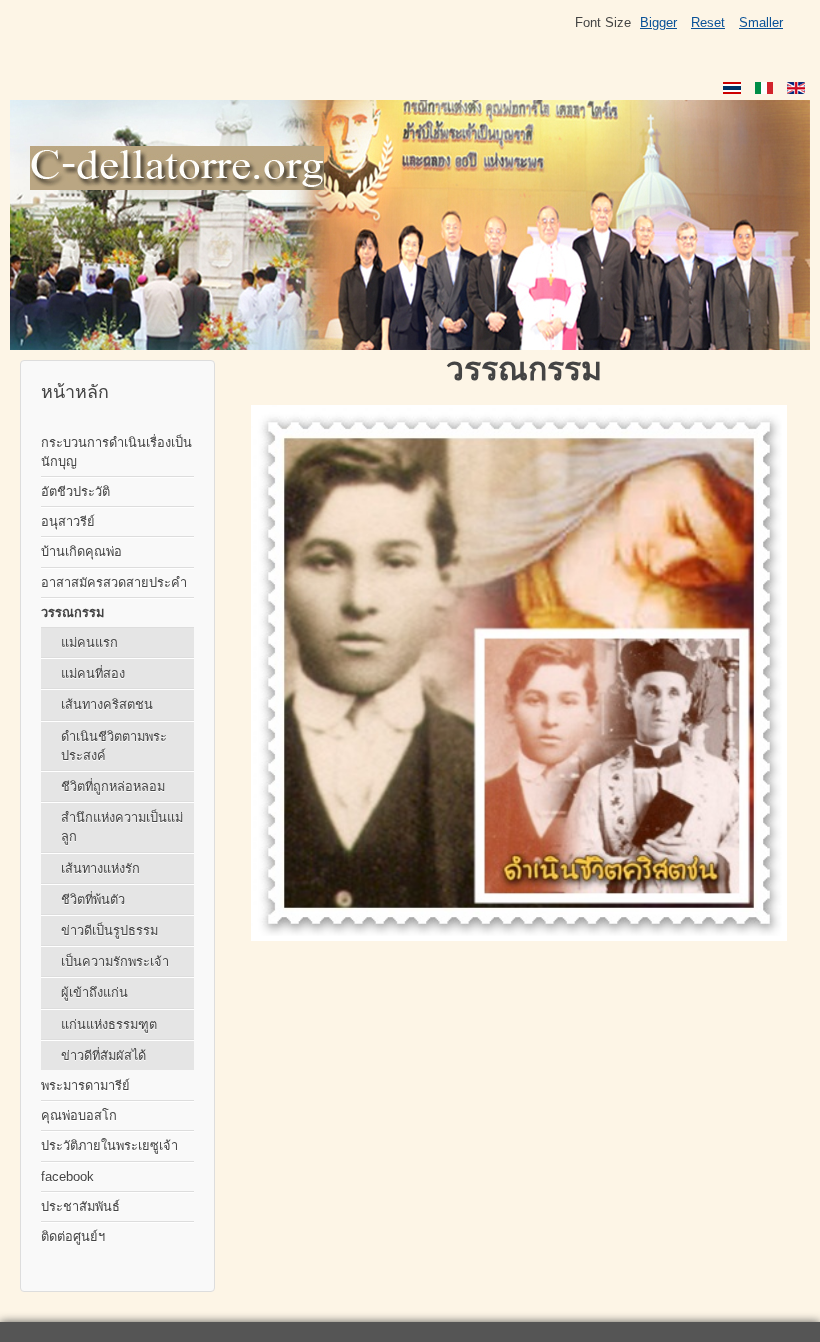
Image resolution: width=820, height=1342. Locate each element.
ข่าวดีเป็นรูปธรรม (109, 930)
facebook (67, 1176)
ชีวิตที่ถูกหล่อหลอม (113, 786)
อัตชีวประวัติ (75, 491)
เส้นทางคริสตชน (107, 704)
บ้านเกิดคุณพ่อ (81, 551)
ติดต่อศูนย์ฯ (73, 1236)
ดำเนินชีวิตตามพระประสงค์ (114, 746)
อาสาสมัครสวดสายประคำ (114, 582)
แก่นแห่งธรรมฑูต (109, 1024)
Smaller (761, 22)
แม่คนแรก (89, 642)
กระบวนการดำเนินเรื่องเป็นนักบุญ (116, 452)
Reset (708, 22)
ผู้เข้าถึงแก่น (94, 992)
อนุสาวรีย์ (68, 521)
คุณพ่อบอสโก (79, 1115)
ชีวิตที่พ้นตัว (93, 899)
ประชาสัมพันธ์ (80, 1206)
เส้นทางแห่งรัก (100, 868)
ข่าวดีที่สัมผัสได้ (103, 1055)
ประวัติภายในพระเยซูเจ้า (109, 1145)
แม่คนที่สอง (93, 673)
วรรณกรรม (72, 612)
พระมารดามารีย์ (85, 1085)
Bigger (658, 22)
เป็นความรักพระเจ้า (115, 961)
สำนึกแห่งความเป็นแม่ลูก (122, 827)
